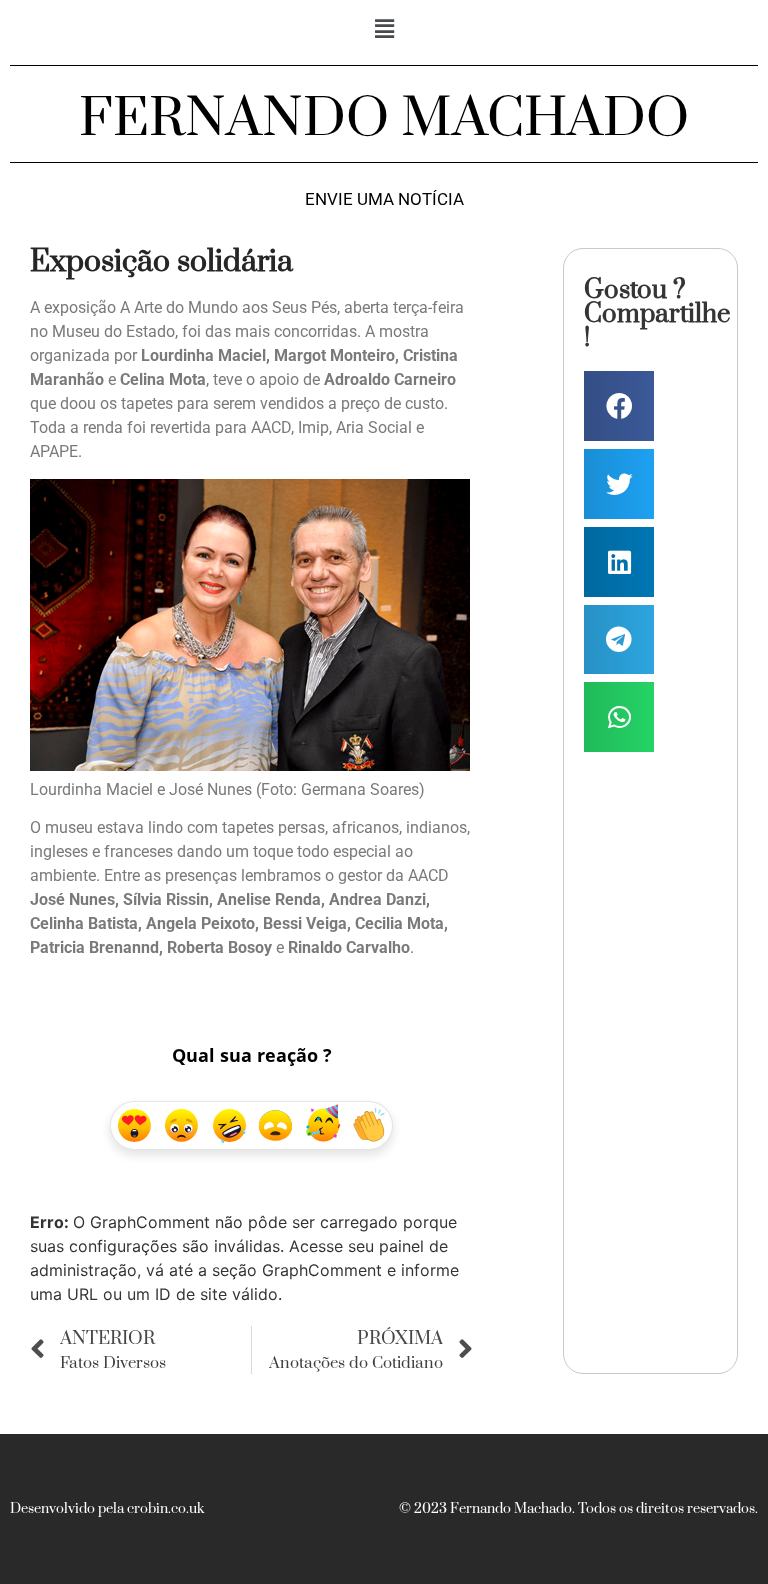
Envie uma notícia (384, 199)
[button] (384, 28)
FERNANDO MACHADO (384, 119)
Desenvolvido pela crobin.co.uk (107, 1509)
